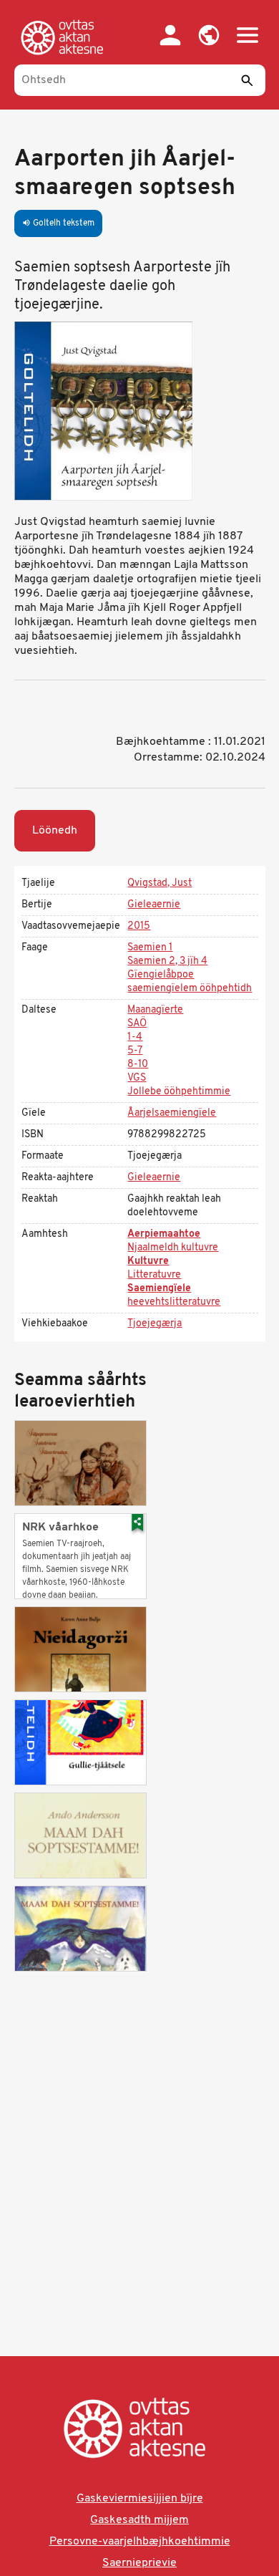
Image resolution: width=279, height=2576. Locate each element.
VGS (137, 1078)
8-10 (138, 1065)
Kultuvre (148, 1262)
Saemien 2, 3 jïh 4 (167, 961)
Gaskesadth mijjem (139, 2520)
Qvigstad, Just (160, 883)
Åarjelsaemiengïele (172, 1113)
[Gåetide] (65, 37)
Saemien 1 (150, 948)
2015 (139, 926)
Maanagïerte (155, 1010)
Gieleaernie (154, 905)
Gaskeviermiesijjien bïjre (140, 2499)
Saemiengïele (159, 1289)
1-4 (135, 1037)
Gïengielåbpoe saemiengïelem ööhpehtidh (190, 982)
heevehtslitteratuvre (174, 1302)
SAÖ (137, 1024)
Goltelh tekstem (58, 223)
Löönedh (55, 831)
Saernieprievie (139, 2563)
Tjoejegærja (155, 1324)
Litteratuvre (154, 1275)
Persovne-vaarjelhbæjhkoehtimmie (140, 2542)
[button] (209, 35)
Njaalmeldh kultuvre (173, 1248)
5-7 (135, 1051)
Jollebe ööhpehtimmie (179, 1092)
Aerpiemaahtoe (164, 1234)
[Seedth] (248, 80)
